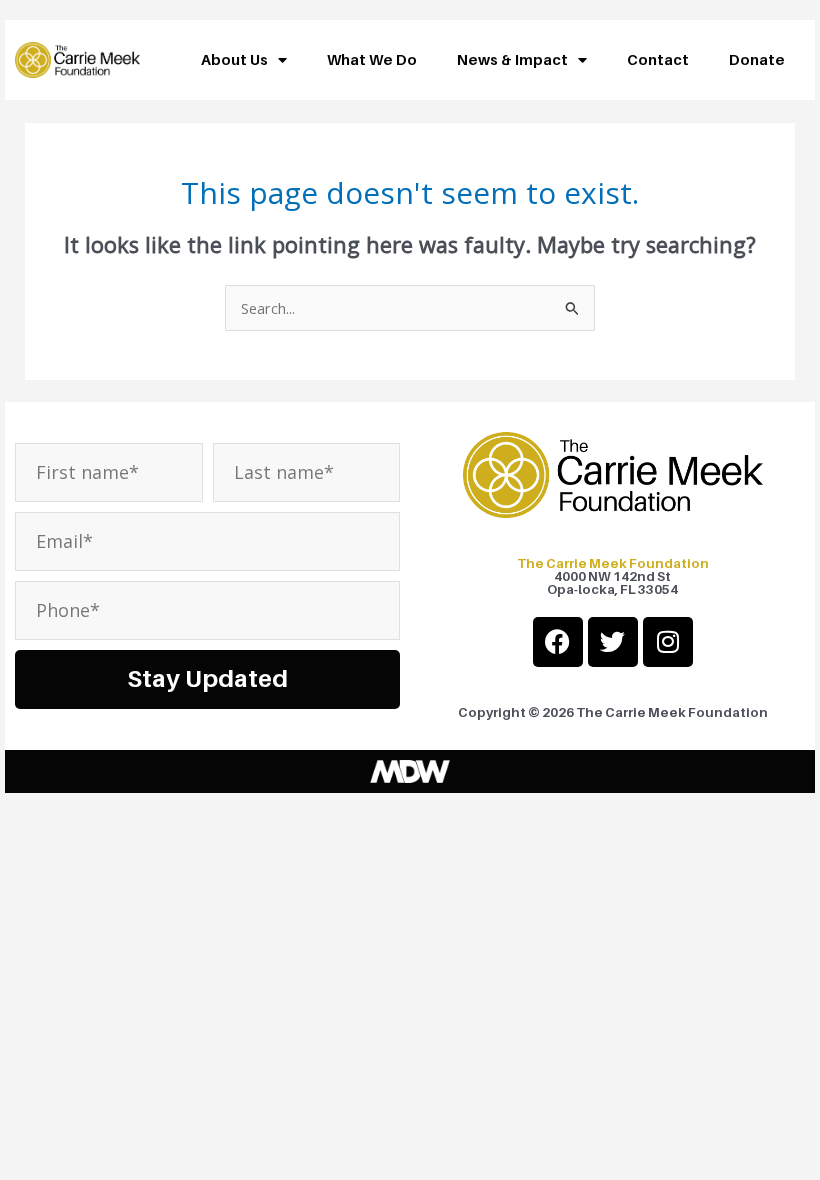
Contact (658, 59)
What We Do (372, 59)
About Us (234, 59)
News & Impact (512, 59)
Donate (757, 59)
